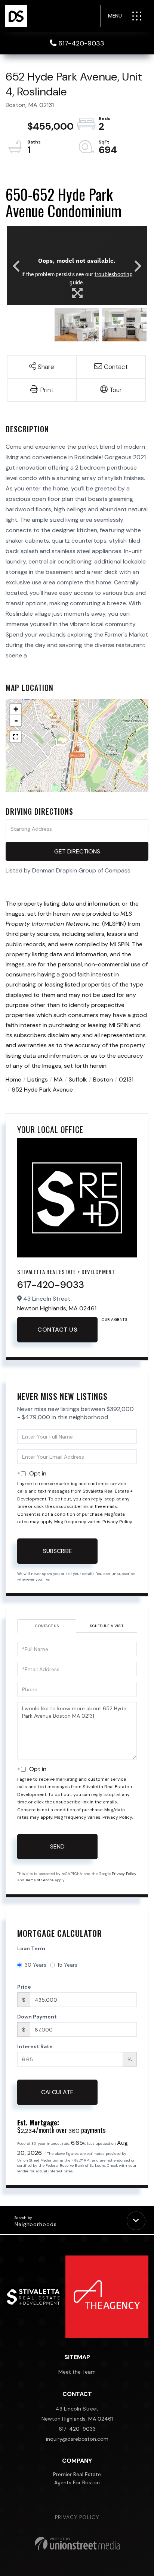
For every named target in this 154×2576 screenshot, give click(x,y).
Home (13, 1079)
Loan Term (31, 1948)
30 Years (36, 1965)
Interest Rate (35, 2046)
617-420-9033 (81, 43)
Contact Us (57, 1330)
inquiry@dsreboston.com (77, 2439)
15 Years (67, 1965)
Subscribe (58, 1551)
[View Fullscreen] (16, 737)
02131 (126, 1079)
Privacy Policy (117, 1522)
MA (58, 1079)
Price (24, 1987)
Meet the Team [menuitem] (77, 2372)
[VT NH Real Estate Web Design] (77, 2543)
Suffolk (78, 1079)
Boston (103, 1079)
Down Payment (37, 2017)
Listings (38, 1079)
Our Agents (114, 1319)
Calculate (57, 2092)
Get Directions (77, 851)
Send (57, 1846)
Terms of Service (39, 1880)
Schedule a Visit (107, 1626)
